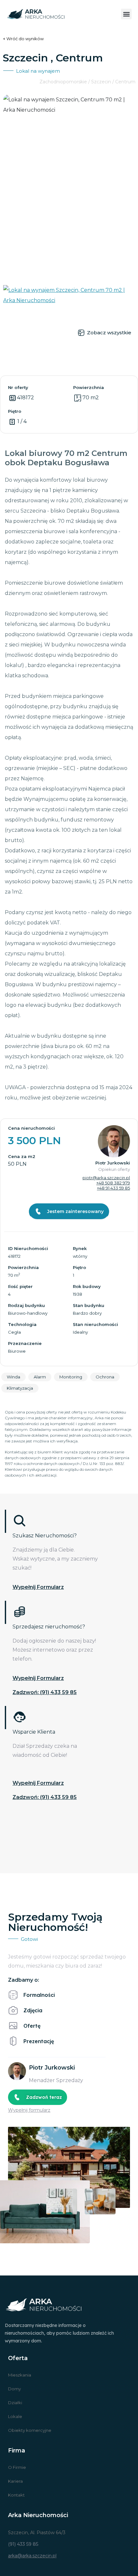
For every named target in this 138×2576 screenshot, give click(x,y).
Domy (14, 2389)
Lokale (15, 2416)
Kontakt (16, 2495)
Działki (15, 2403)
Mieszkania (20, 2375)
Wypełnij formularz (38, 1587)
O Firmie (17, 2467)
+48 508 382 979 (113, 1183)
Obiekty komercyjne (30, 2430)
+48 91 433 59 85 (113, 1188)
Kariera (15, 2481)
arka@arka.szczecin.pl (32, 2556)
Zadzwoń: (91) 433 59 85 (45, 1692)
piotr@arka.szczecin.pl (106, 1178)
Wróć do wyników (25, 39)
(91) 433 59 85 (23, 2544)
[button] (126, 14)
